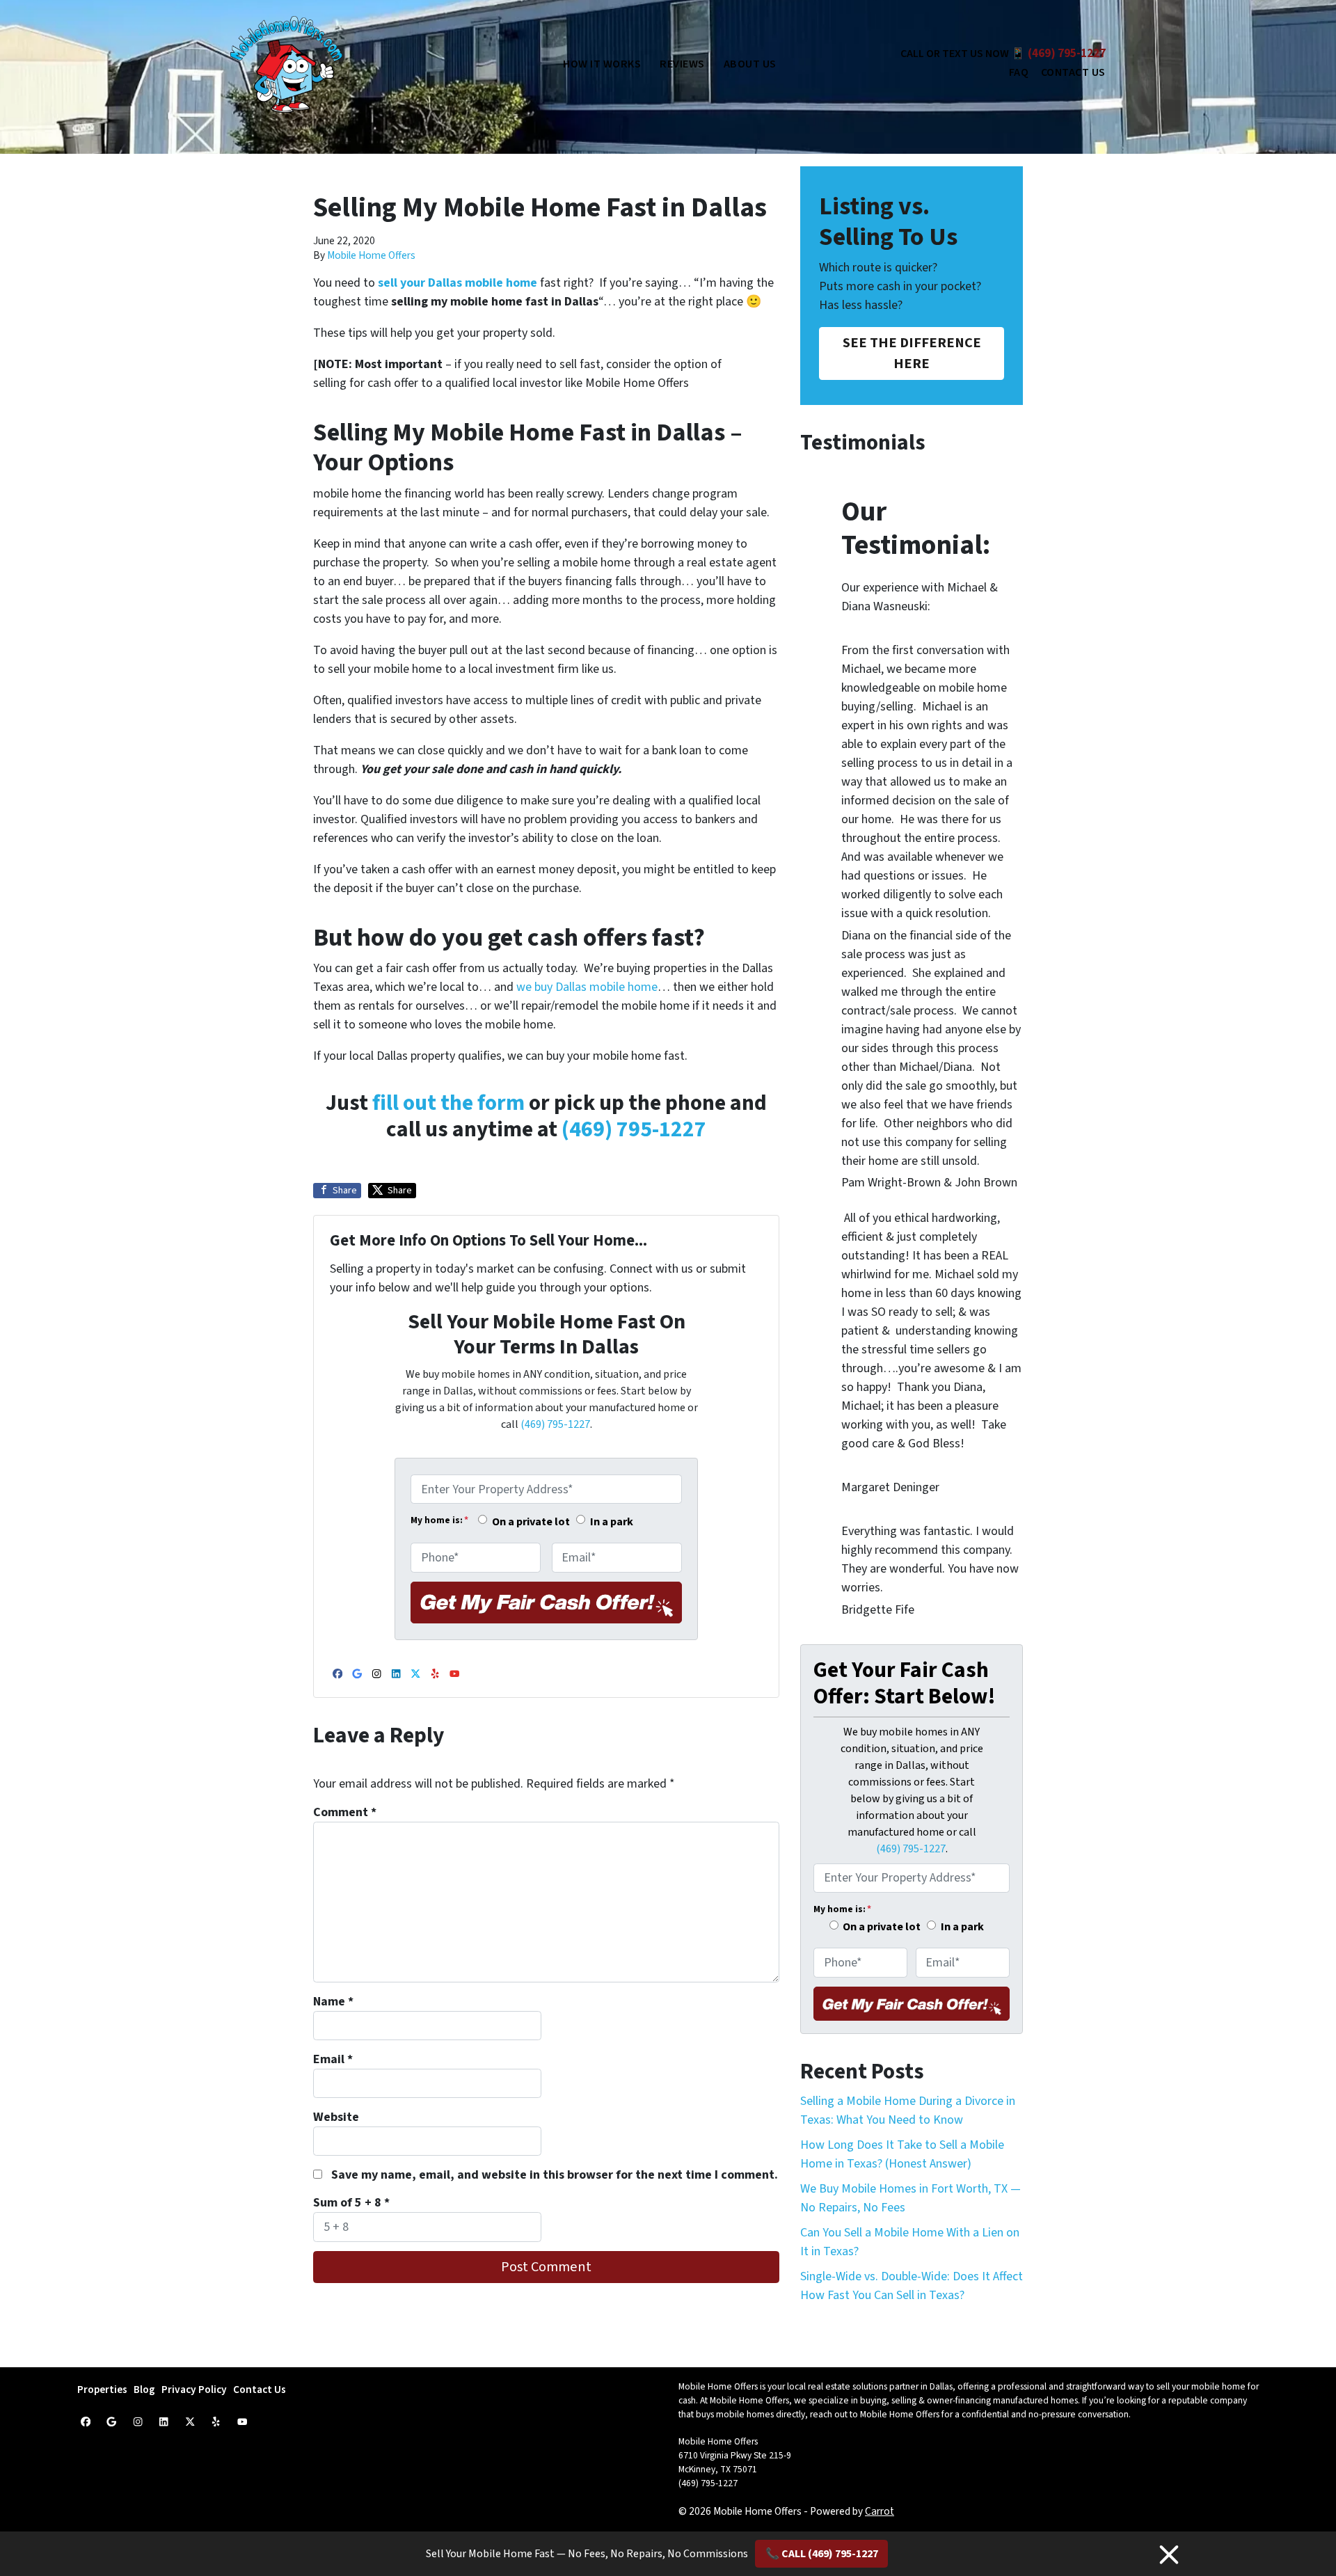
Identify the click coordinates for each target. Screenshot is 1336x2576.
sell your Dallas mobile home (459, 283)
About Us (750, 64)
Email (333, 2059)
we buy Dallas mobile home (587, 987)
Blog (144, 2390)
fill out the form (448, 1103)
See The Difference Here (912, 353)
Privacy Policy (194, 2390)
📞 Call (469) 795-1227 (822, 2554)
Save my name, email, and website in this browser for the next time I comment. (555, 2175)
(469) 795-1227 (1067, 54)
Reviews (682, 64)
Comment (345, 1812)
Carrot (880, 2511)
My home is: (439, 1520)
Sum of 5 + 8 (351, 2203)
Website (336, 2117)
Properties (102, 2390)
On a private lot (531, 1521)
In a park (612, 1521)
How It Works (602, 64)
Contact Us (1073, 72)
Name (333, 2002)
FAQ (1019, 72)
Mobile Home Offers (371, 255)
